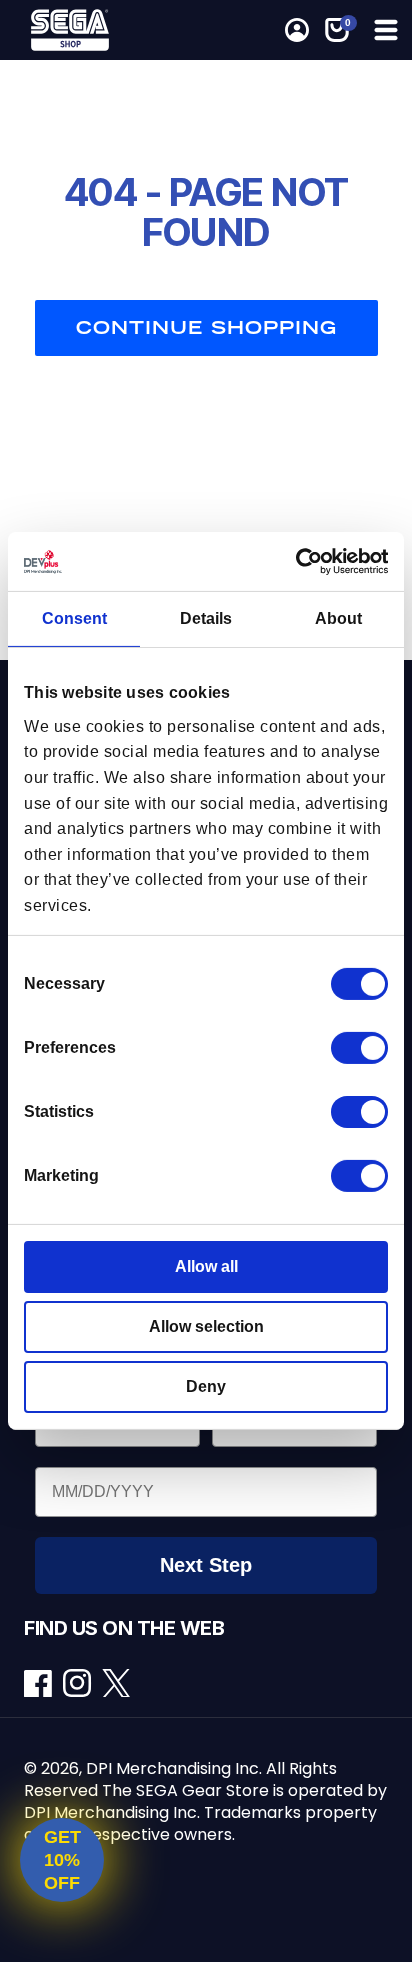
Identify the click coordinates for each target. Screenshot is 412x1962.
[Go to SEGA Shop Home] (76, 30)
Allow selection (206, 1326)
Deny (206, 1386)
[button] (337, 30)
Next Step (206, 1565)
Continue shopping (206, 327)
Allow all (206, 1266)
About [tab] (338, 618)
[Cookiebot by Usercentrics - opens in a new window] (300, 561)
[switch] (359, 1048)
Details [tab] (206, 618)
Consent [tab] (74, 618)
